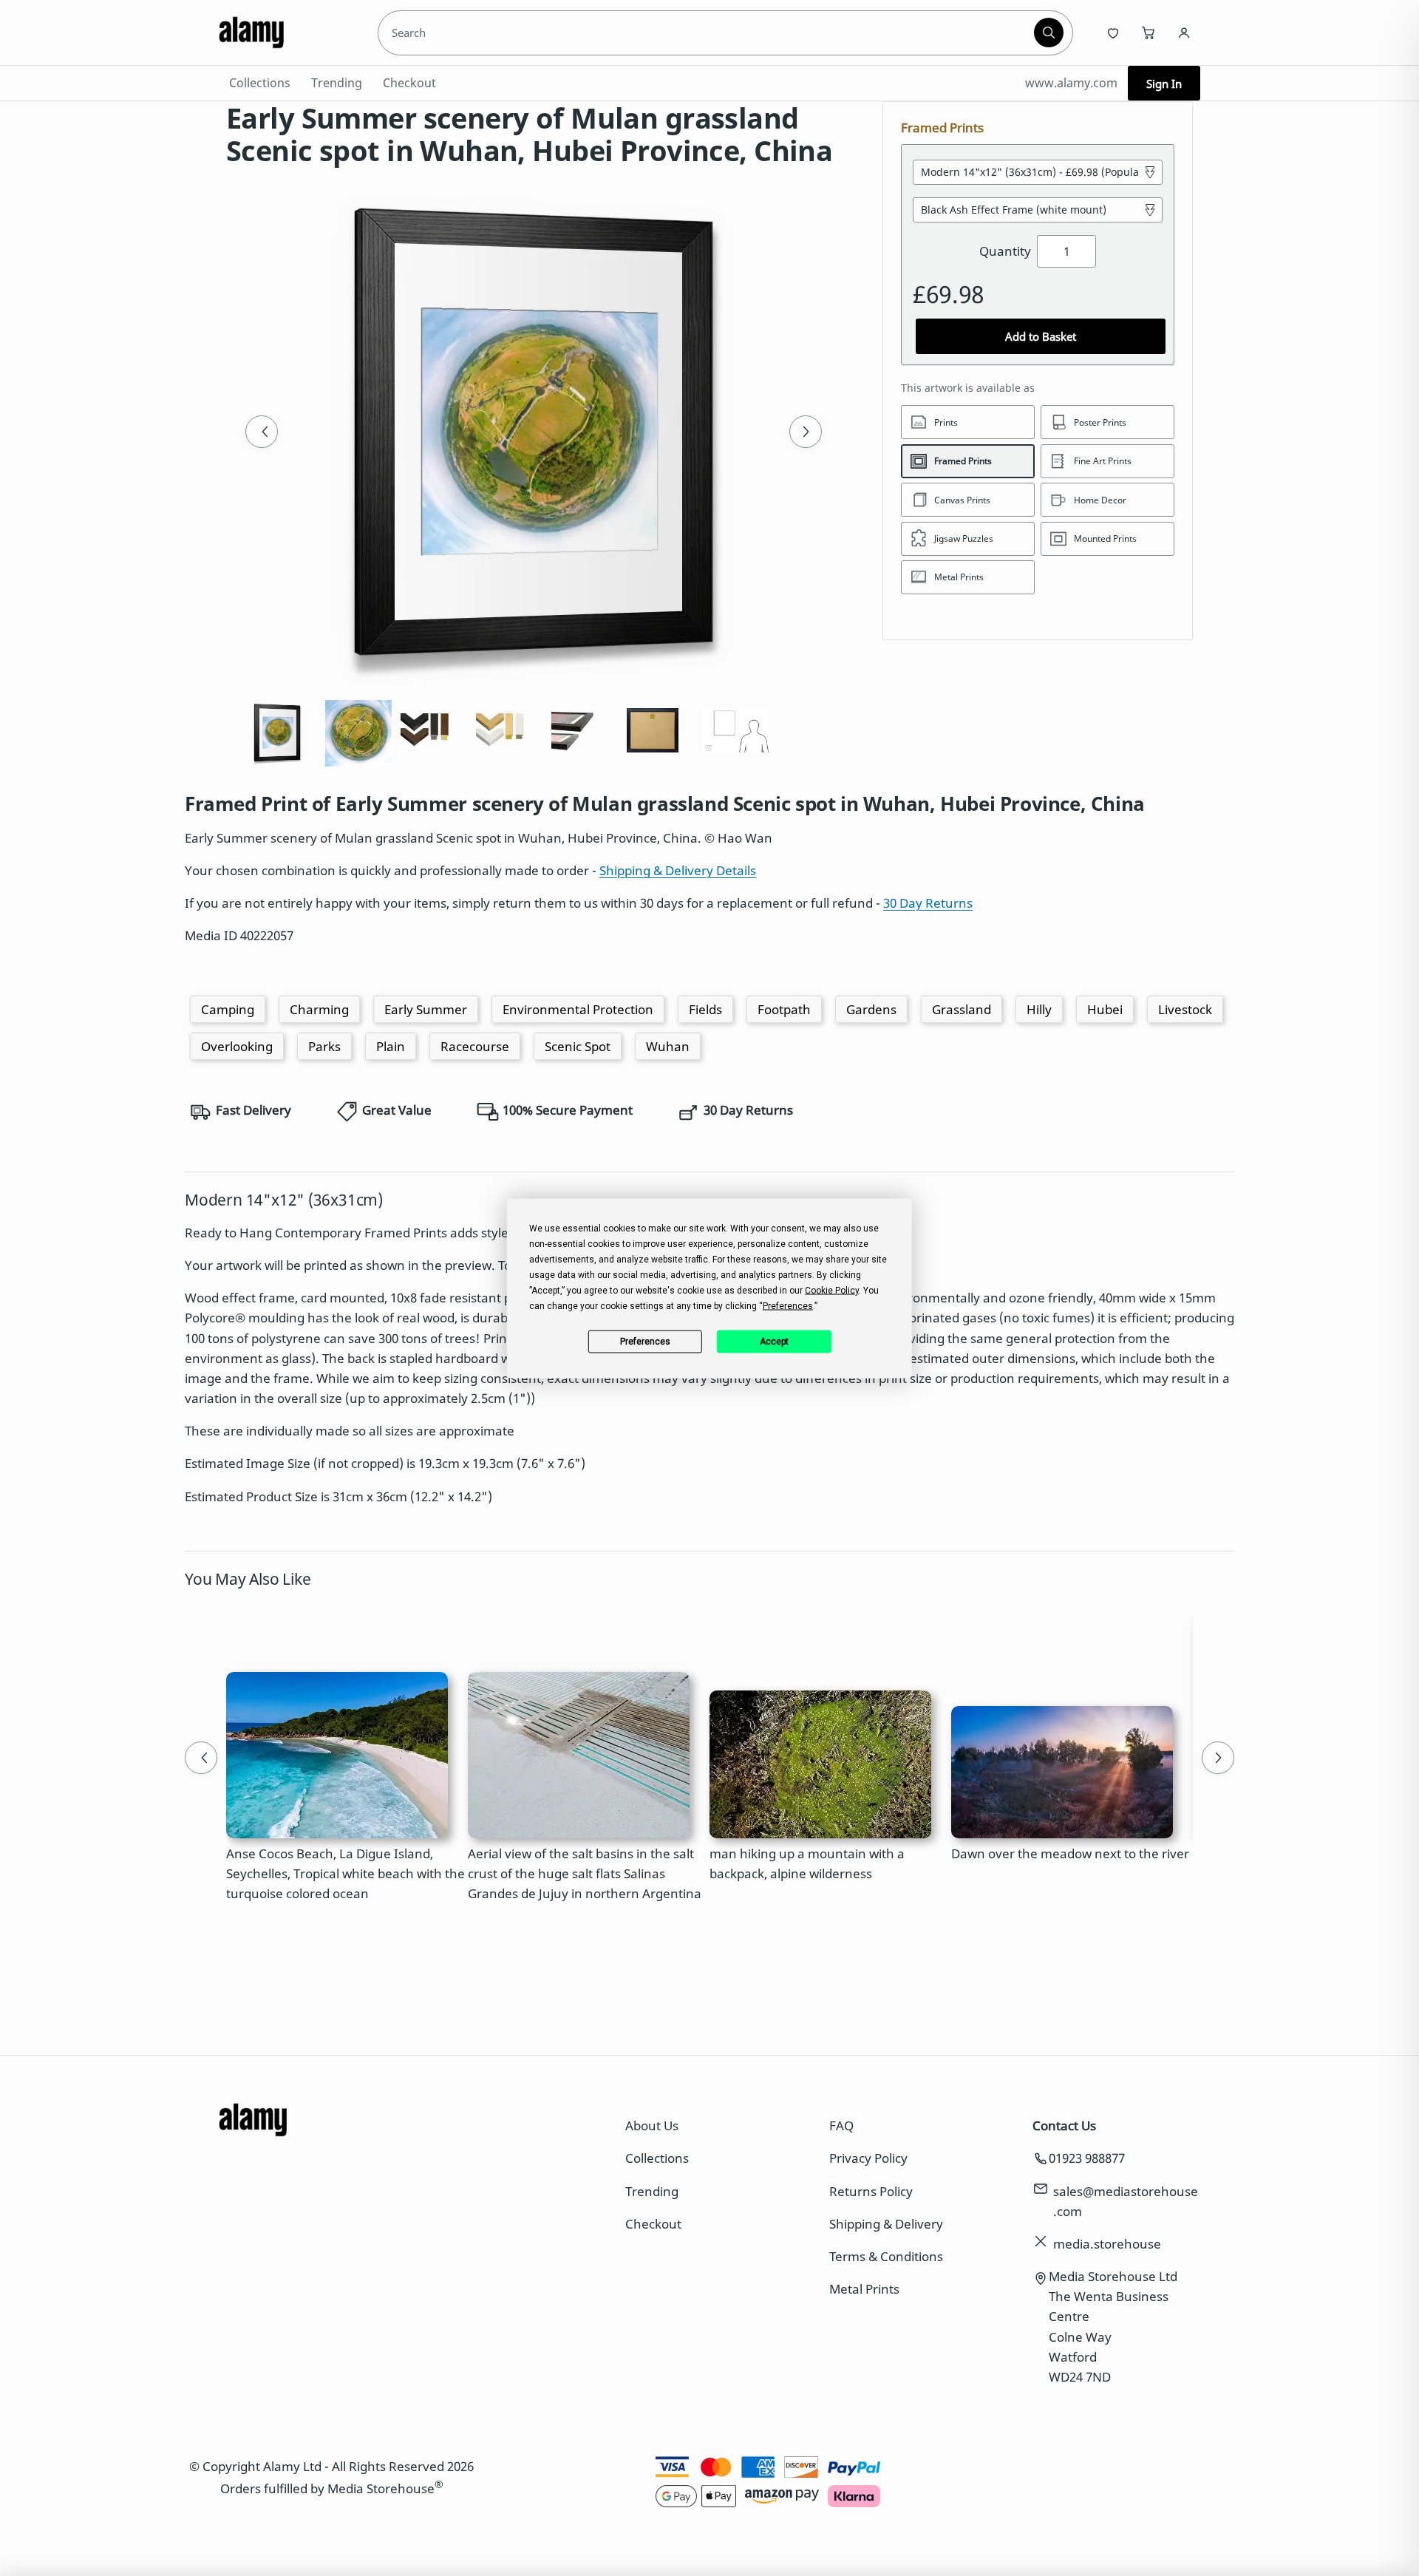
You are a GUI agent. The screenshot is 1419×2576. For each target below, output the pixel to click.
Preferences (645, 1342)
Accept (774, 1342)
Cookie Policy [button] (832, 1290)
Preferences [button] (788, 1305)
